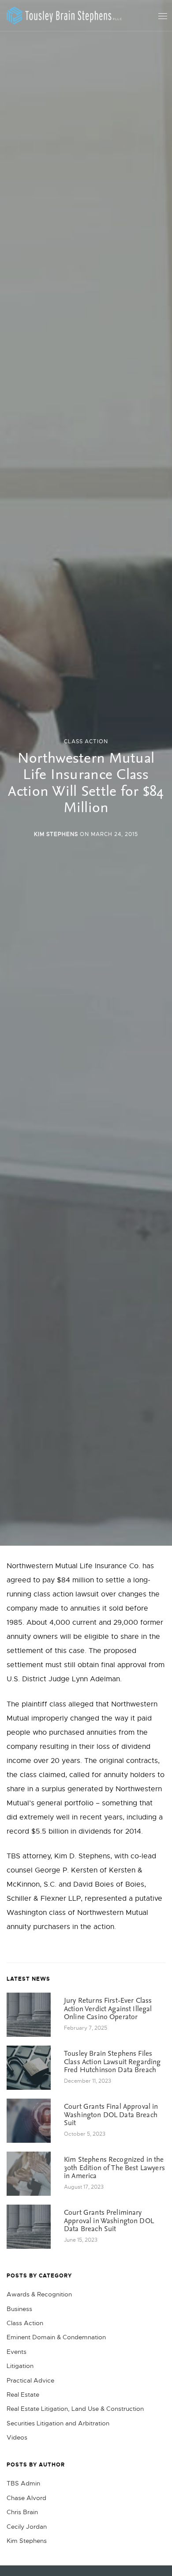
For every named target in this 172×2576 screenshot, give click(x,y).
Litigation (20, 2366)
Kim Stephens (56, 834)
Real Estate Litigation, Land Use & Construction (75, 2409)
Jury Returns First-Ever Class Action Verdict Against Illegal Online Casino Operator (108, 2009)
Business (19, 2309)
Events (17, 2352)
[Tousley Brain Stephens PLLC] (64, 15)
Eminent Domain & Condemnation (56, 2337)
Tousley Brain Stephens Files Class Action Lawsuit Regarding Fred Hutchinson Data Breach (112, 2062)
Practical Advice (30, 2380)
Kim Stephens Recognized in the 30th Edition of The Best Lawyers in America (114, 2168)
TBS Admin (23, 2483)
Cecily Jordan (27, 2527)
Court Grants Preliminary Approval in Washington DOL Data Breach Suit (109, 2221)
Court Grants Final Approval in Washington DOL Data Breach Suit (111, 2115)
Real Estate (23, 2394)
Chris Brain (22, 2512)
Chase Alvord (26, 2498)
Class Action (86, 741)
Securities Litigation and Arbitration (58, 2423)
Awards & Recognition (39, 2294)
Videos (17, 2437)
